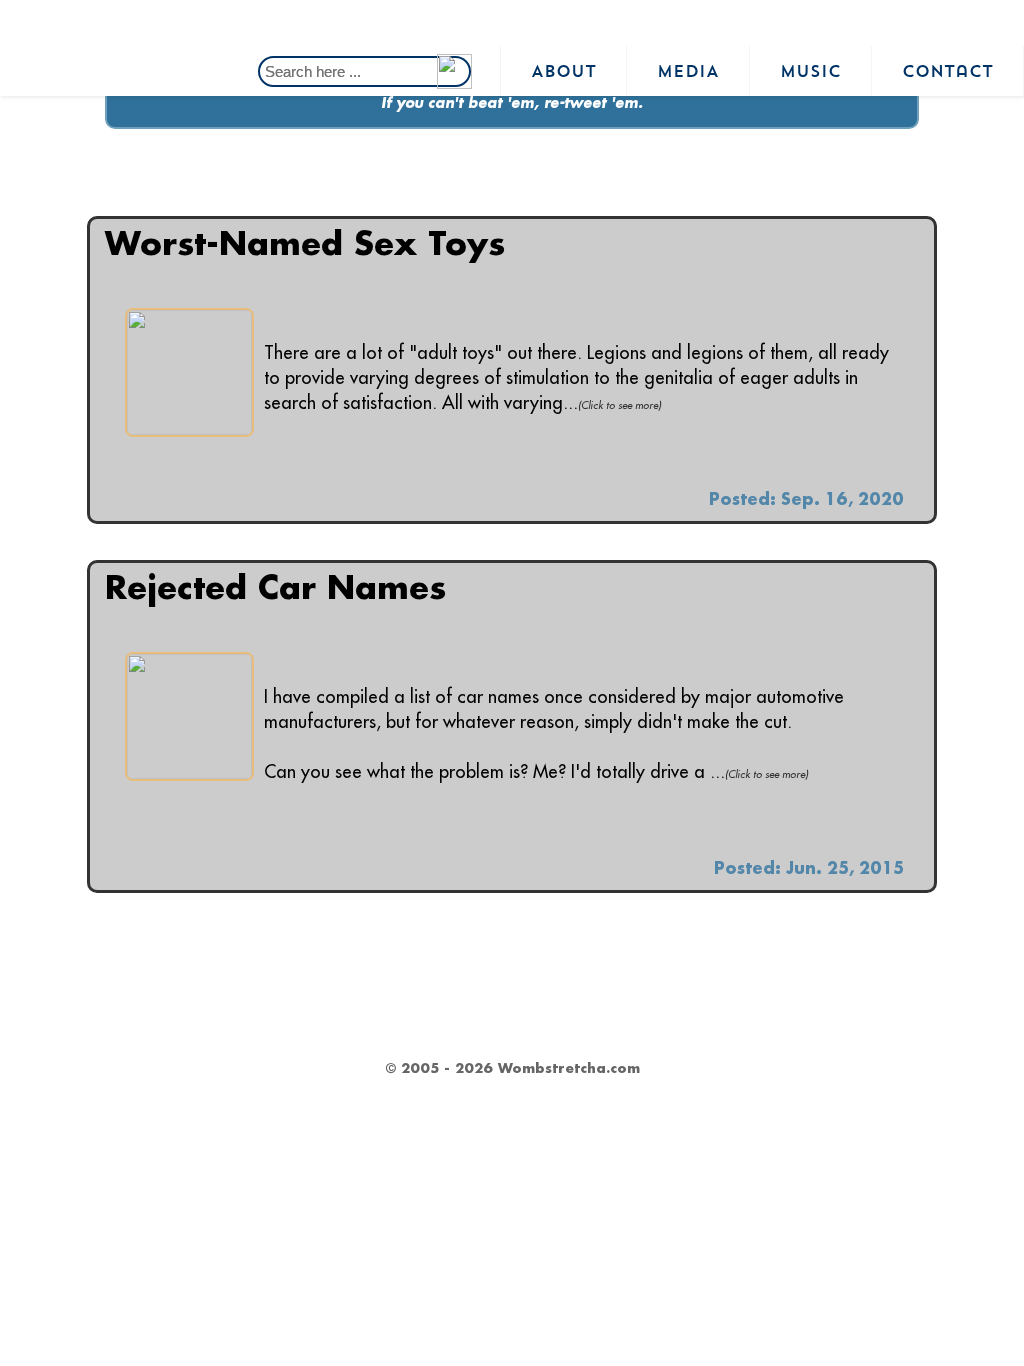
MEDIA (688, 71)
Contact (947, 71)
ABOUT (563, 71)
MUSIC (810, 71)
